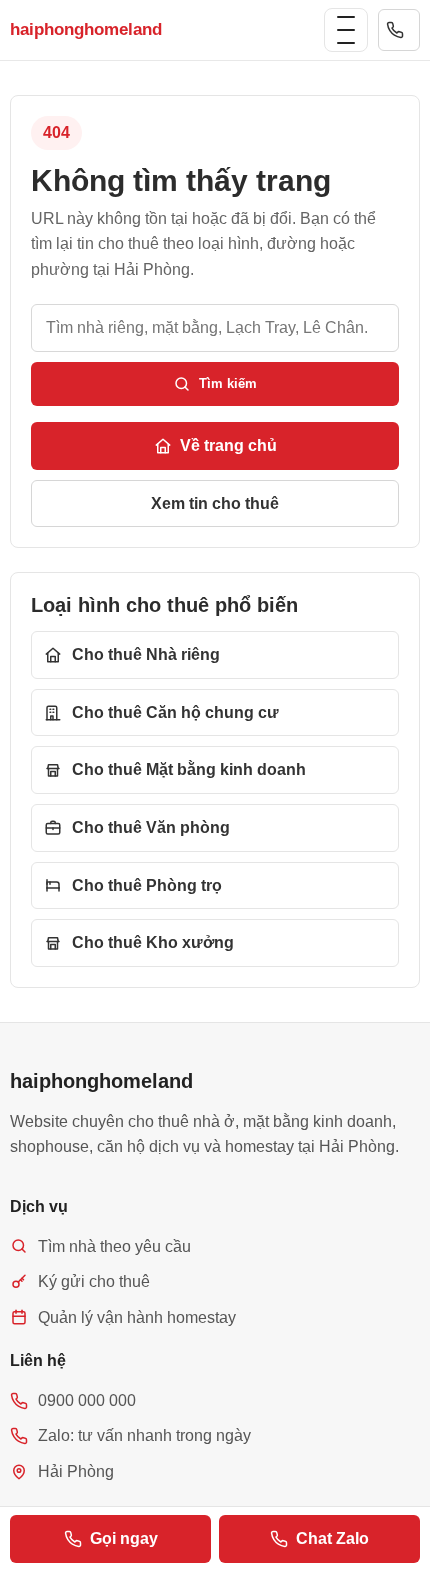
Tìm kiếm (228, 383)
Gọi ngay (124, 1538)
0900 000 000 (399, 30)
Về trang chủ (228, 445)
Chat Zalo (332, 1538)
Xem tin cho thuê (215, 503)
